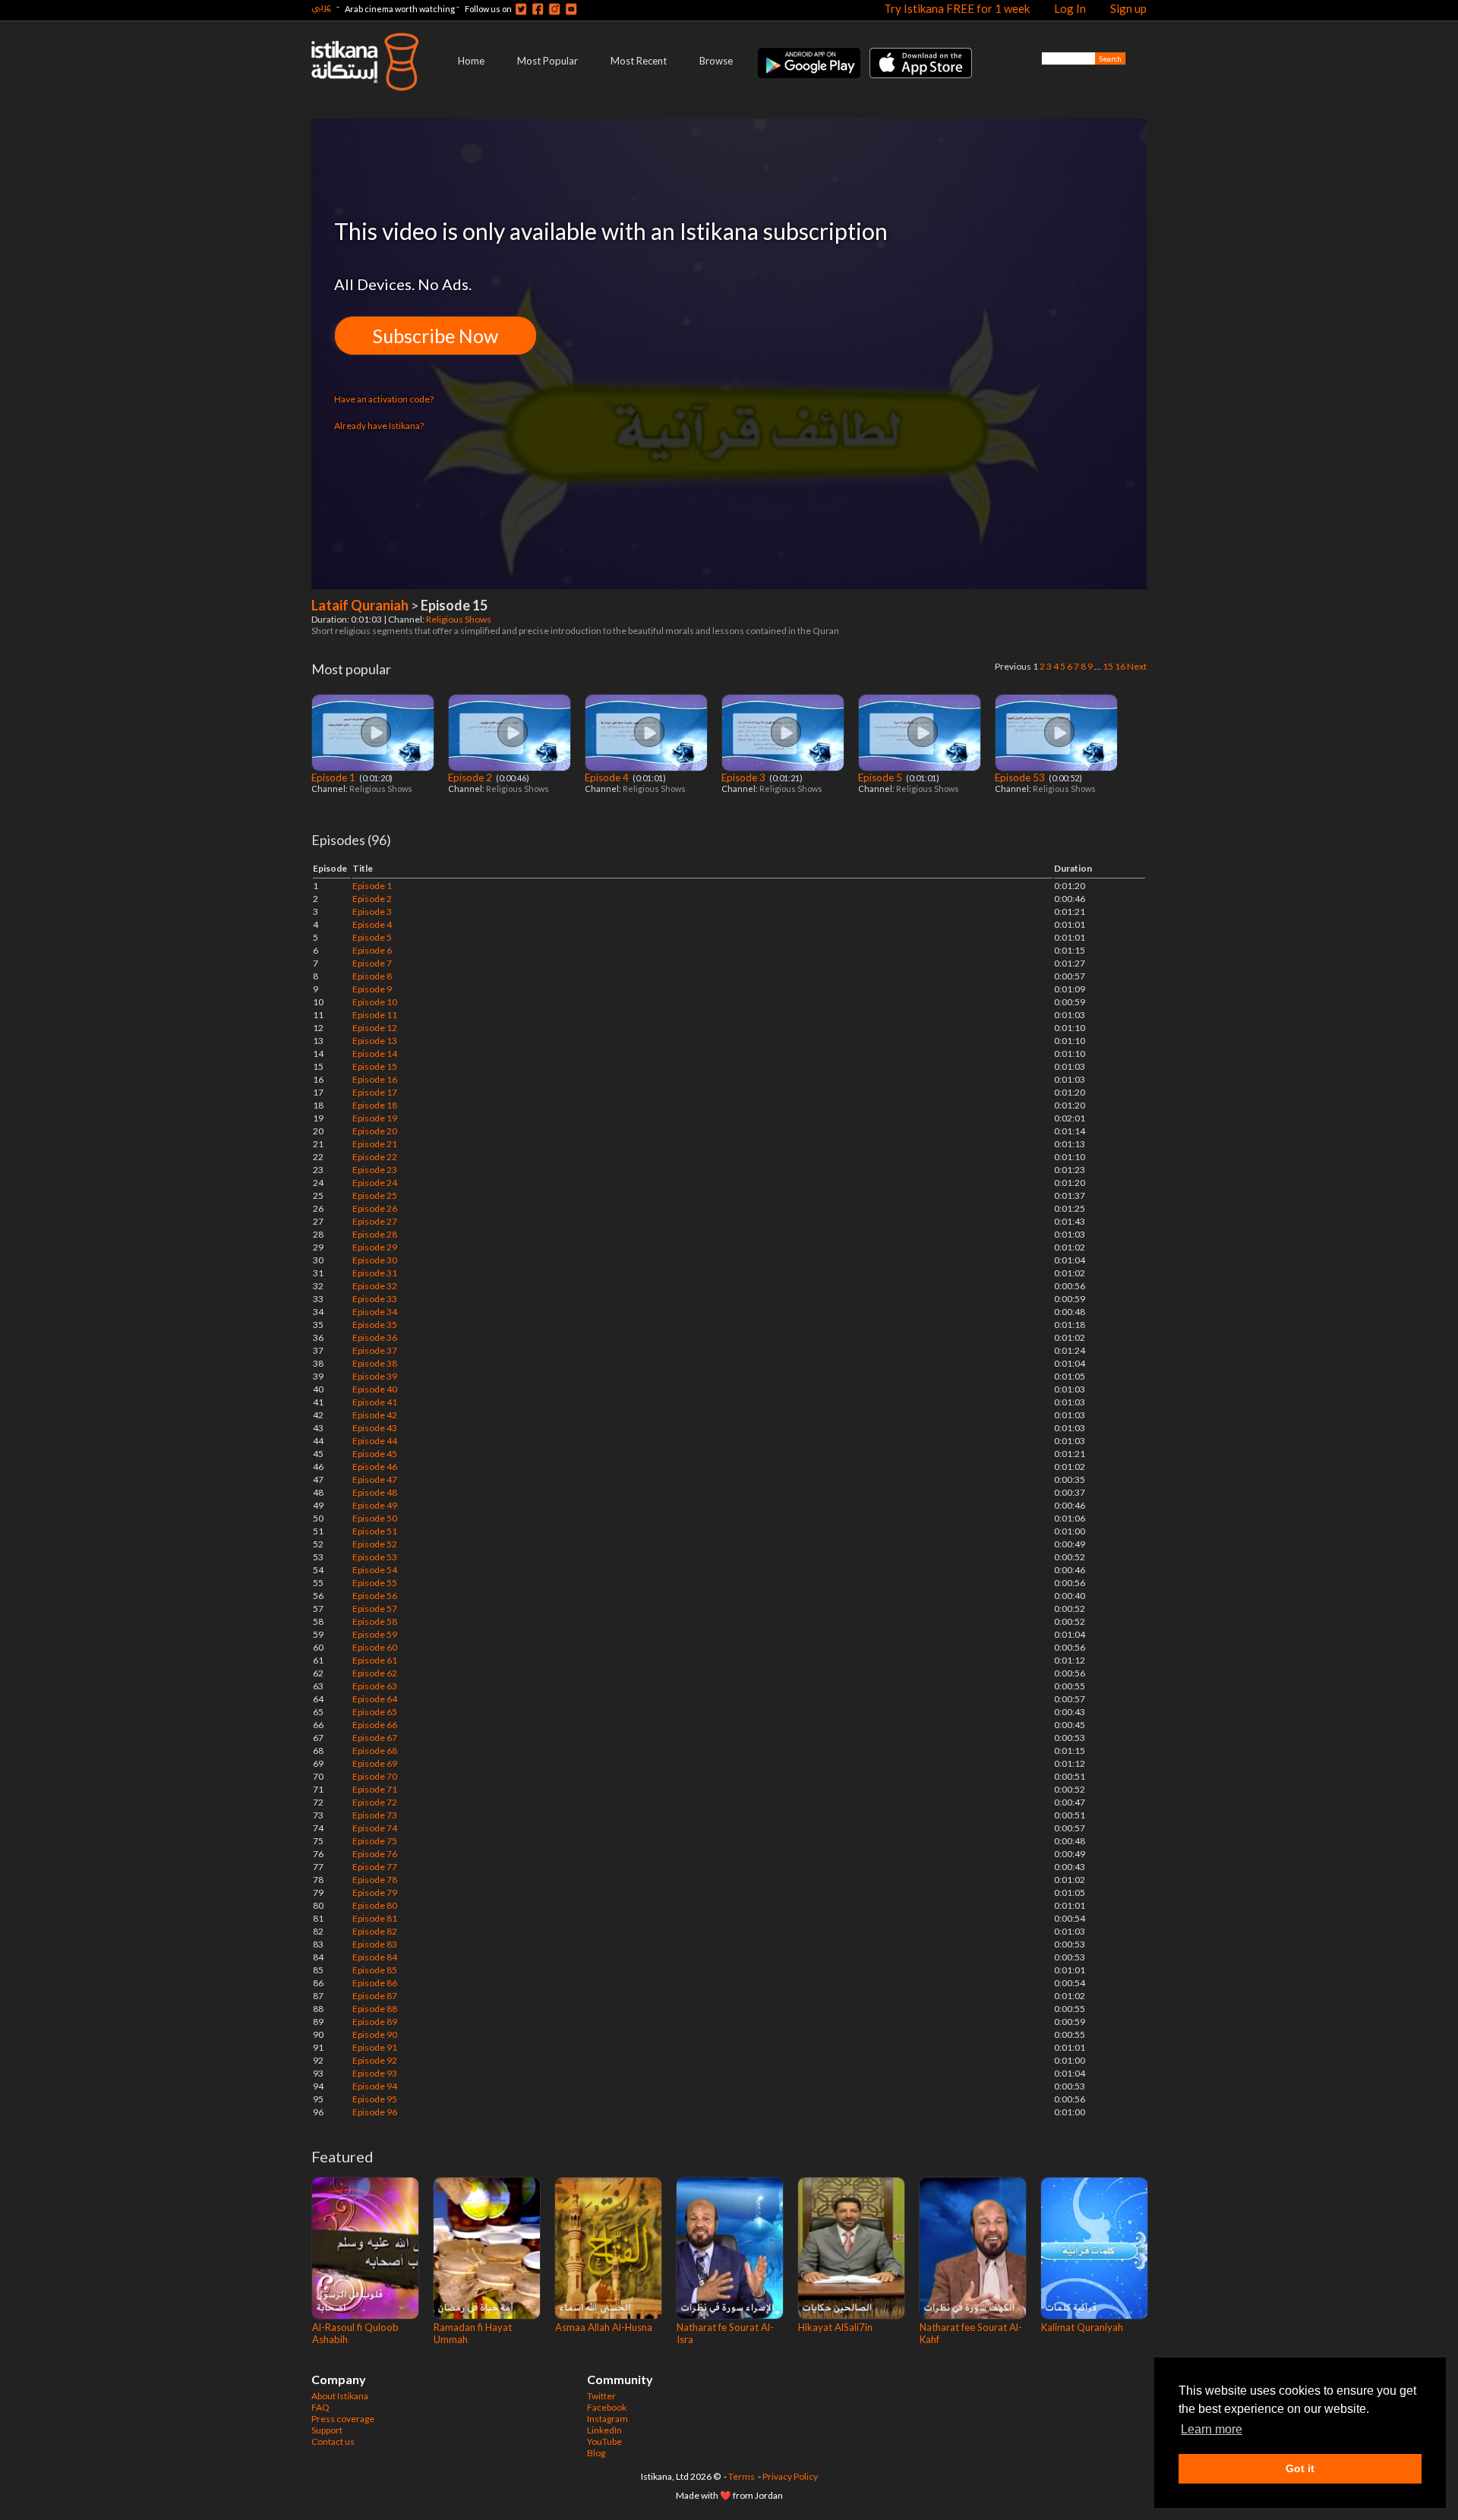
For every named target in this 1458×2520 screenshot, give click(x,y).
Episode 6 (372, 950)
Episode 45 (375, 1454)
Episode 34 (375, 1312)
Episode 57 (375, 1609)
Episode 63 (375, 1686)
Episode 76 (375, 1854)
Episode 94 (375, 2086)
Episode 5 (881, 777)
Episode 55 (375, 1583)
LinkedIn (604, 2430)
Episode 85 (375, 1970)
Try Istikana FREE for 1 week (957, 8)
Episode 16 (375, 1079)
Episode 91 (375, 2047)
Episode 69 (375, 1763)
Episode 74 (375, 1828)
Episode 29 (375, 1247)
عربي (321, 6)
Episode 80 (375, 1905)
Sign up (1128, 8)
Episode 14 (375, 1053)
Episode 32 (375, 1286)
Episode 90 (375, 2034)
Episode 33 (375, 1299)
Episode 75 (375, 1841)
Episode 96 (375, 2112)
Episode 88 (375, 2009)
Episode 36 (375, 1337)
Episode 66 (375, 1725)
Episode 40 (375, 1389)
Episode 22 (375, 1157)
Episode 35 (375, 1325)
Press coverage (343, 2419)
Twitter (601, 2396)
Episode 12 (375, 1028)
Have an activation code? (384, 399)
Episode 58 (375, 1621)
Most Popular (548, 61)
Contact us (333, 2441)
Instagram (607, 2419)
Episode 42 (375, 1415)
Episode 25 (375, 1195)
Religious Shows (459, 619)
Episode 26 (375, 1208)
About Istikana (340, 2396)
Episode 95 (375, 2099)
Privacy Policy (790, 2476)
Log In (1070, 8)
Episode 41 (375, 1402)
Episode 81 (375, 1918)
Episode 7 (372, 963)
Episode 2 (471, 777)
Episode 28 (375, 1234)
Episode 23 (375, 1170)
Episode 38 (375, 1363)
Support (327, 2430)
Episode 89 (375, 2022)
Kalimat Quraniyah (1082, 2327)
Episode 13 (375, 1041)
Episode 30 (375, 1260)
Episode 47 (375, 1479)
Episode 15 (375, 1066)
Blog (596, 2453)
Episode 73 (375, 1815)
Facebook (607, 2407)
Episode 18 (375, 1105)
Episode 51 (375, 1531)
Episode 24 (375, 1183)
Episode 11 (375, 1015)
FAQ (320, 2407)
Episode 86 (375, 1983)
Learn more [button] (1212, 2429)
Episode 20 (375, 1131)
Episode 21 (375, 1144)
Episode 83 (375, 1944)
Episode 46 (375, 1467)
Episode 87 (375, 1996)
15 (1108, 666)
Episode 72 (375, 1802)
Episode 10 (375, 1002)
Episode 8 (372, 976)
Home (471, 61)
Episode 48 (375, 1492)
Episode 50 (375, 1518)
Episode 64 (375, 1699)
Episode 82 (375, 1931)
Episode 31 (375, 1273)
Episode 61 (375, 1660)
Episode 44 (375, 1441)
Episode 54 (375, 1570)
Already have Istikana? (379, 426)
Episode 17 (375, 1092)
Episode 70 (375, 1776)
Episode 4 (608, 777)
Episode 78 (375, 1880)
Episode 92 (375, 2060)
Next (1137, 666)
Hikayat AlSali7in (835, 2327)
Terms (742, 2476)
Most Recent (639, 61)
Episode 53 (1021, 777)
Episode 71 (375, 1789)
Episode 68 (375, 1750)
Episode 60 (375, 1647)
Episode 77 (375, 1867)
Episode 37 (375, 1350)
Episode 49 (375, 1505)
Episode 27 (375, 1221)
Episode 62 (375, 1673)
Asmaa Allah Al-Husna (604, 2327)
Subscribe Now (436, 336)
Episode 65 (375, 1712)
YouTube (604, 2441)
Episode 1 (335, 777)
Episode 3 (745, 777)
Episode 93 (375, 2073)
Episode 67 (375, 1738)
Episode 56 (375, 1596)
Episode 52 (375, 1544)
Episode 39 (375, 1376)
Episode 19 (375, 1118)
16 (1120, 666)
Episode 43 (375, 1428)
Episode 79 (375, 1892)
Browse (716, 61)
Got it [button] (1300, 2468)
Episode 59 (375, 1634)
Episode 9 (372, 989)
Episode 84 (375, 1957)
